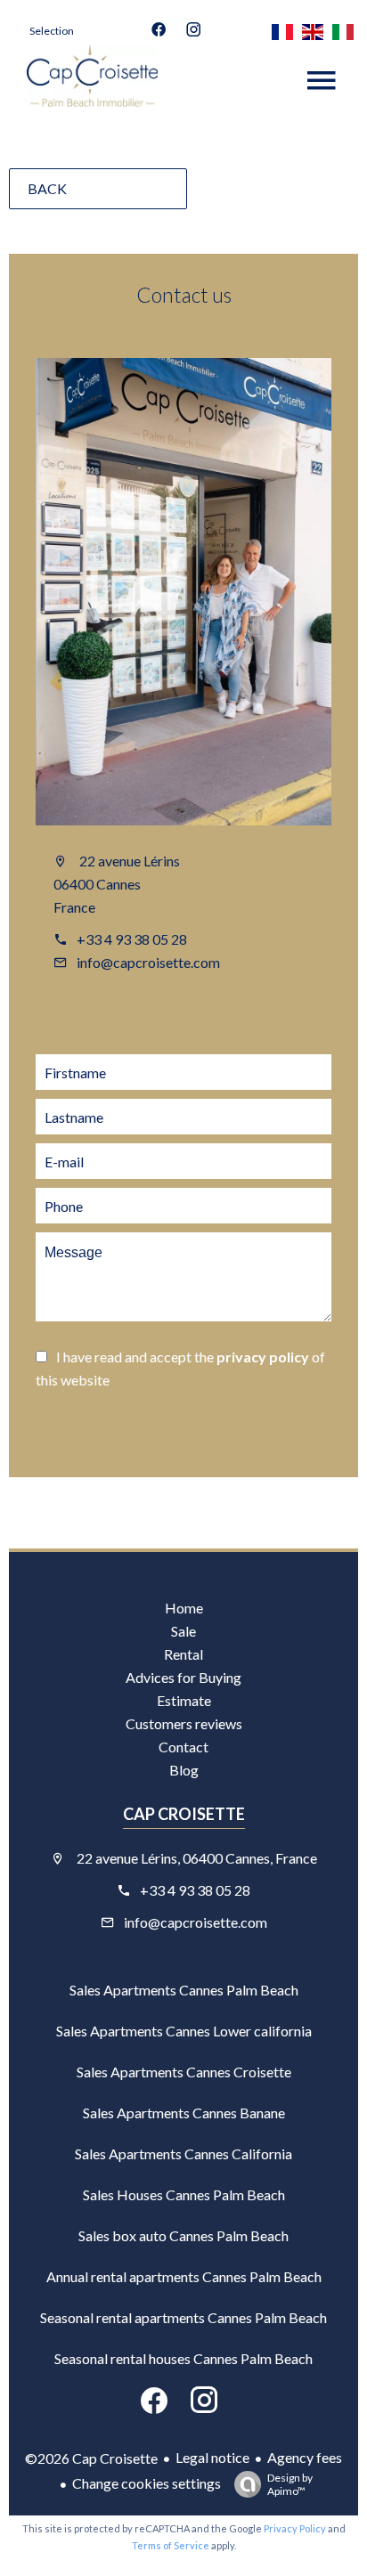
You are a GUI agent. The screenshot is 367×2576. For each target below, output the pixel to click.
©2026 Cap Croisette (91, 2458)
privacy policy (263, 1357)
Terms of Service (171, 2545)
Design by (290, 2484)
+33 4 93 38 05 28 (132, 939)
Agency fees (305, 2457)
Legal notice (212, 2457)
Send (125, 1430)
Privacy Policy (295, 2528)
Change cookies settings (147, 2483)
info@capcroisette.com (148, 962)
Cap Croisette (184, 1814)
